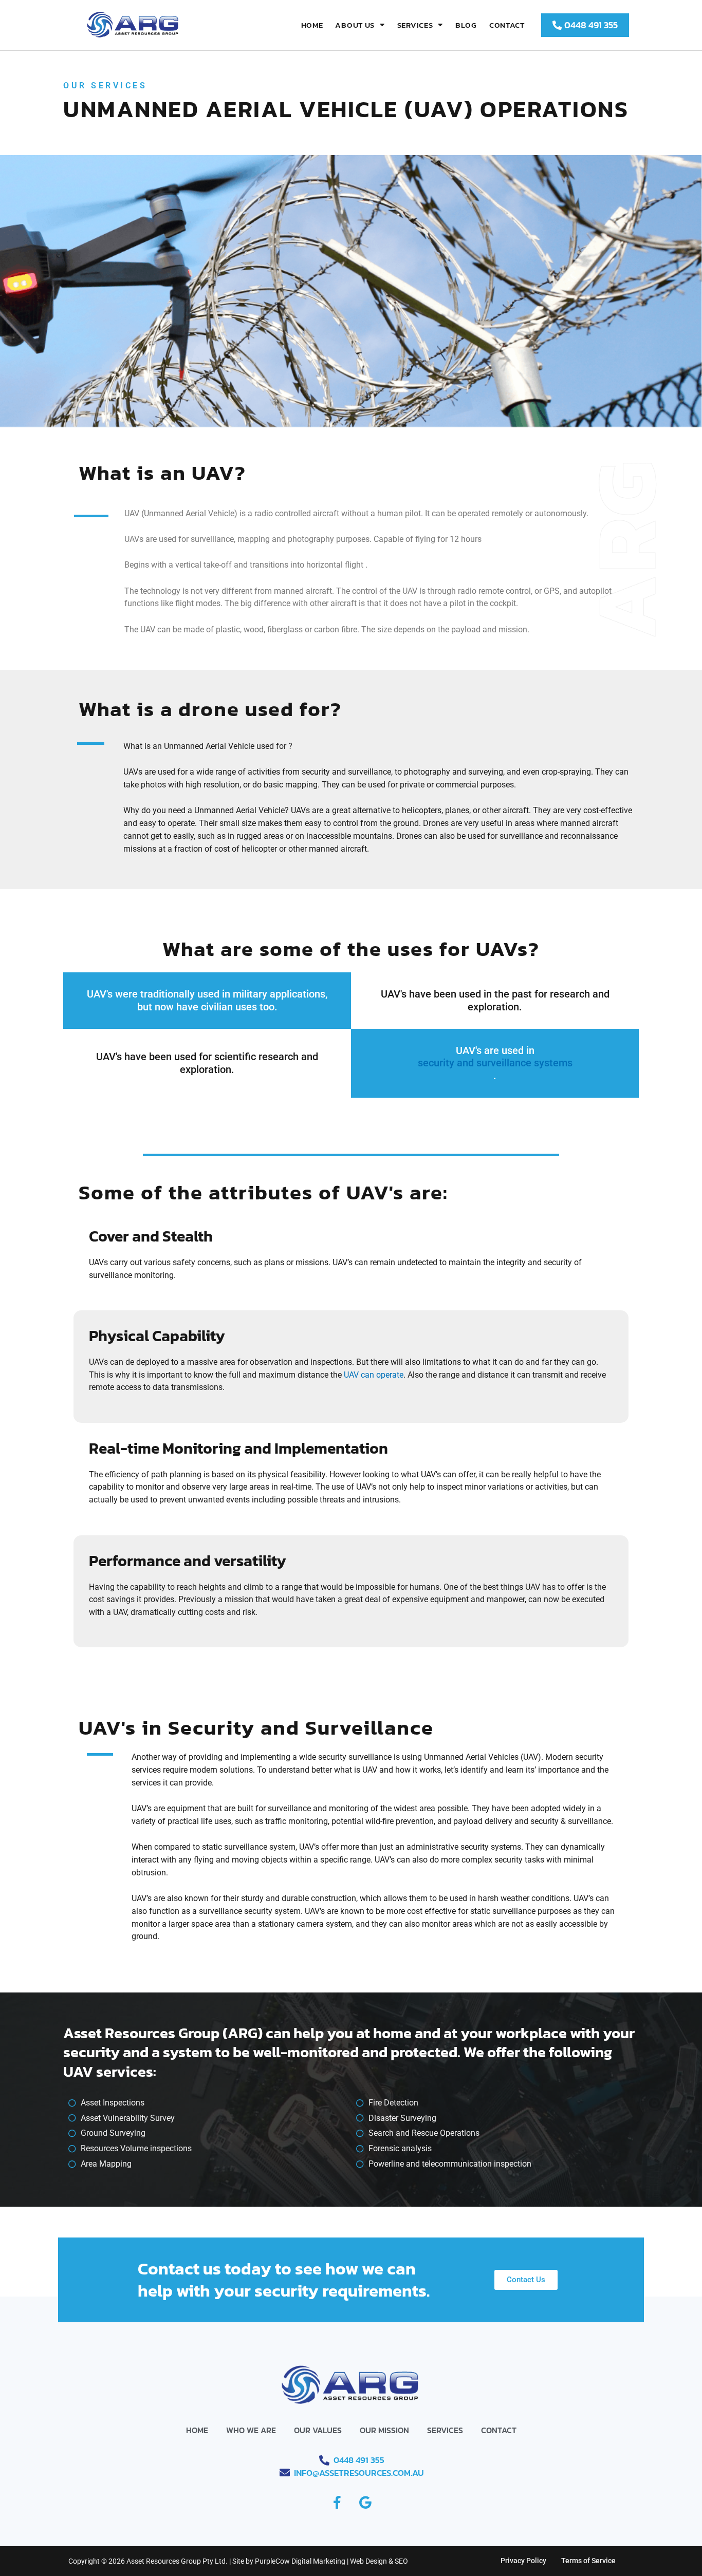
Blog (466, 25)
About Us (355, 25)
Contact (507, 25)
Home (312, 25)
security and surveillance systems (495, 1063)
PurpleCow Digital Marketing (300, 2561)
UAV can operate (374, 1375)
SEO (401, 2561)
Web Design (368, 2561)
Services (415, 25)
